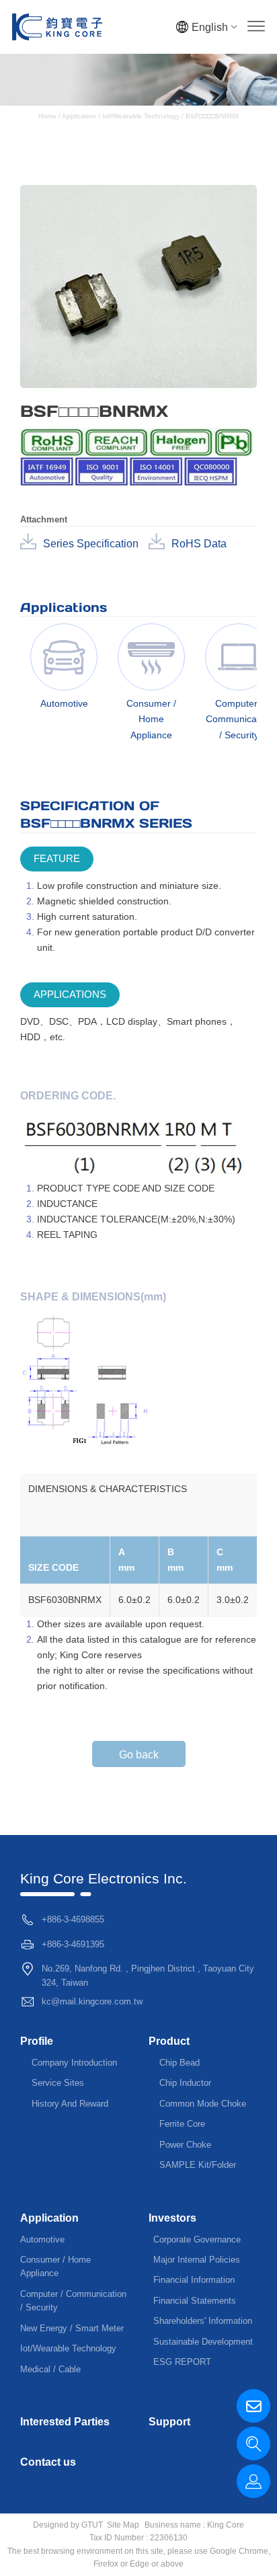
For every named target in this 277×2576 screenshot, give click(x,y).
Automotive (42, 2239)
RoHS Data (199, 544)
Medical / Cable (50, 2369)
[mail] (253, 2406)
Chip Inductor (185, 2083)
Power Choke (185, 2145)
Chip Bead (180, 2063)
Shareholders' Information (203, 2321)
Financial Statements (195, 2301)
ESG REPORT (182, 2362)
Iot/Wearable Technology (141, 116)
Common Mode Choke (203, 2104)
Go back (139, 1755)
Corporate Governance (197, 2239)
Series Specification (91, 544)
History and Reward (70, 2104)
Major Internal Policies (197, 2260)
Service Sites (58, 2083)
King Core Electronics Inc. (104, 1878)
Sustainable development (203, 2342)
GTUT (92, 2525)
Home (48, 116)
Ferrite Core (182, 2124)
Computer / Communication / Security (73, 2301)
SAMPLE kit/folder (198, 2165)
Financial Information (194, 2280)
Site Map (123, 2525)
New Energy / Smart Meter (72, 2328)
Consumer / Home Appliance (55, 2266)
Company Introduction (74, 2063)
